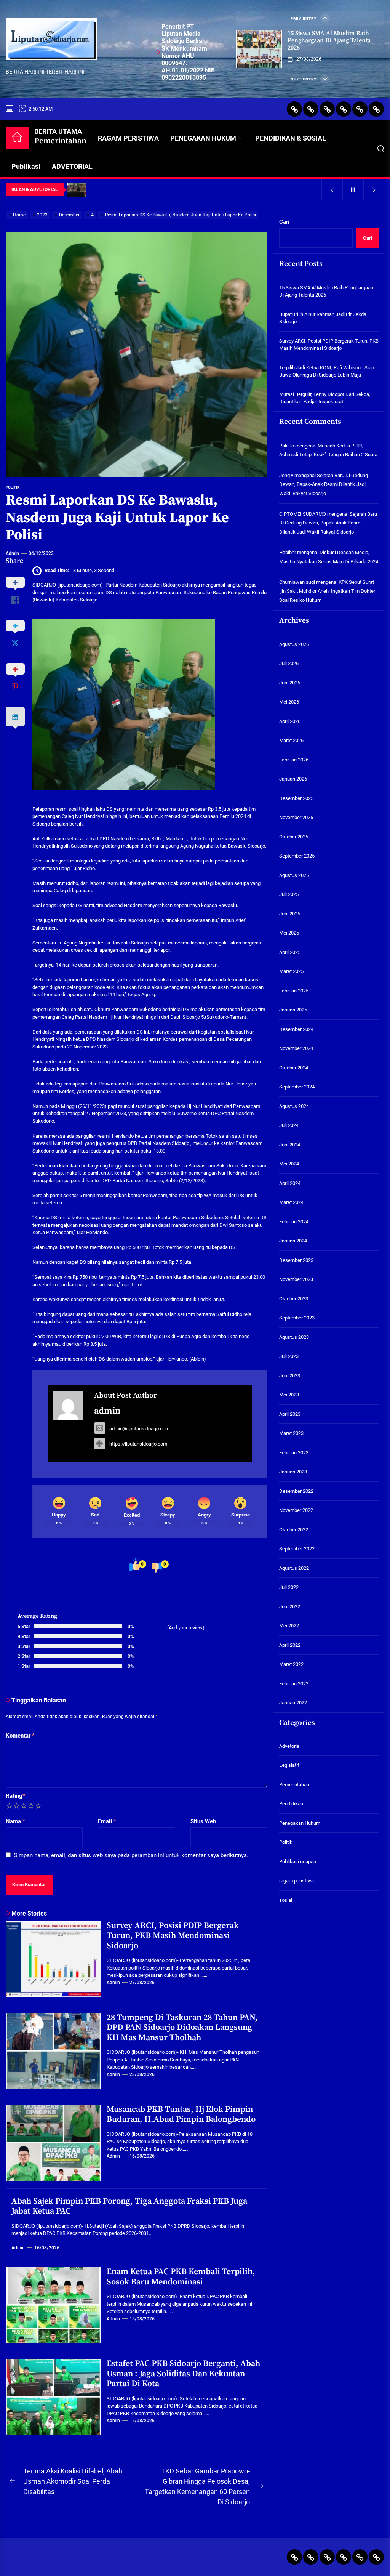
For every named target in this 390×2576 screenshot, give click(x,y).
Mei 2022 (289, 1626)
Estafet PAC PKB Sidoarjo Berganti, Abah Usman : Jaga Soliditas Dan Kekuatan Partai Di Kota (183, 2374)
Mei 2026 (289, 702)
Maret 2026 (291, 740)
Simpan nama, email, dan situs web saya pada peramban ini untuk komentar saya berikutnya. (131, 1855)
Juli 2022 (289, 1587)
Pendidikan (291, 1804)
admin (12, 553)
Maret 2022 (291, 1664)
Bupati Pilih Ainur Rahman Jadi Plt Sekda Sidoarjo (323, 318)
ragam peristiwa (296, 1881)
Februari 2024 (294, 1222)
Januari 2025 (293, 1010)
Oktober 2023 (294, 1299)
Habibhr (288, 552)
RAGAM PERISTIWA (128, 138)
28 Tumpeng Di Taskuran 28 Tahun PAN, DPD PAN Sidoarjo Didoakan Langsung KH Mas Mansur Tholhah (182, 2028)
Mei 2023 (289, 1395)
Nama (15, 1821)
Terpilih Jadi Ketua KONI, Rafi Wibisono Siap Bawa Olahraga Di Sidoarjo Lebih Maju (327, 371)
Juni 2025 (290, 914)
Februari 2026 (294, 760)
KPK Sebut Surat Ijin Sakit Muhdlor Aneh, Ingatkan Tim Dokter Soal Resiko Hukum (327, 591)
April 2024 (290, 1183)
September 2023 (297, 1318)
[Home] (17, 138)
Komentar (20, 1736)
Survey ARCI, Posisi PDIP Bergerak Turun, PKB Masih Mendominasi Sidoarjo (173, 1936)
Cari (284, 222)
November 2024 (296, 1048)
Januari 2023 (293, 1472)
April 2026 (290, 721)
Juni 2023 (290, 1376)
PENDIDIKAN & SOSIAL (291, 138)
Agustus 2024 (294, 1106)
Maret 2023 (291, 1433)
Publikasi (26, 166)
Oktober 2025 (294, 837)
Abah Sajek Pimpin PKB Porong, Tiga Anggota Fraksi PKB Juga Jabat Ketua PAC (129, 2206)
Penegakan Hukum (300, 1823)
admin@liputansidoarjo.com (139, 1429)
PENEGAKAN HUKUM (203, 138)
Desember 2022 (296, 1491)
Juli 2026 (289, 663)
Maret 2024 (291, 1202)
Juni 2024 (290, 1145)
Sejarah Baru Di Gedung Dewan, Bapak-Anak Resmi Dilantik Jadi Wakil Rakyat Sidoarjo (324, 484)
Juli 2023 (289, 1356)
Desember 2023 (296, 1260)
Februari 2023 (294, 1453)
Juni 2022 (290, 1607)
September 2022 (297, 1549)
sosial (286, 1900)
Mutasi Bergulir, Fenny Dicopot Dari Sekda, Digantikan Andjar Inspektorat (325, 398)
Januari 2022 (293, 1703)
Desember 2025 (296, 798)
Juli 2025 (289, 894)
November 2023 (296, 1279)
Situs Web (203, 1821)
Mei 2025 (289, 933)
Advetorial (290, 1746)
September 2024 (297, 1087)
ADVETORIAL (72, 166)
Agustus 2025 (294, 875)
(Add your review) (186, 1628)
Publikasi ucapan (298, 1862)
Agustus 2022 (294, 1568)
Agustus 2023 (294, 1337)
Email (107, 1821)
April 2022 (290, 1645)
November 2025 (296, 817)
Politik (13, 487)
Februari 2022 (294, 1684)
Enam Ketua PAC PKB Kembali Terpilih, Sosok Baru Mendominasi (181, 2277)
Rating (15, 1796)
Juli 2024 (289, 1125)
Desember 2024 (296, 1029)
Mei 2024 (289, 1164)
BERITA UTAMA (60, 137)
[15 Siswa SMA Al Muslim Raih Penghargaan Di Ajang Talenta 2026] (259, 49)
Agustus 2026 (294, 644)
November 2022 (296, 1510)
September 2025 (297, 856)
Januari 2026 (293, 779)
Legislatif (289, 1765)
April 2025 (290, 952)
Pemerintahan (294, 1785)
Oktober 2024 (294, 1068)
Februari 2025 (294, 991)
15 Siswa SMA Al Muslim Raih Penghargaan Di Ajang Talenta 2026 (329, 40)
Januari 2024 (293, 1241)
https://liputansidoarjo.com (138, 1444)
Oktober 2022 (294, 1530)
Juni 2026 (290, 683)
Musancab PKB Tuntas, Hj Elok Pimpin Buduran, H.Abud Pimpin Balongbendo (181, 2114)
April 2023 (290, 1414)
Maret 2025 (291, 971)
